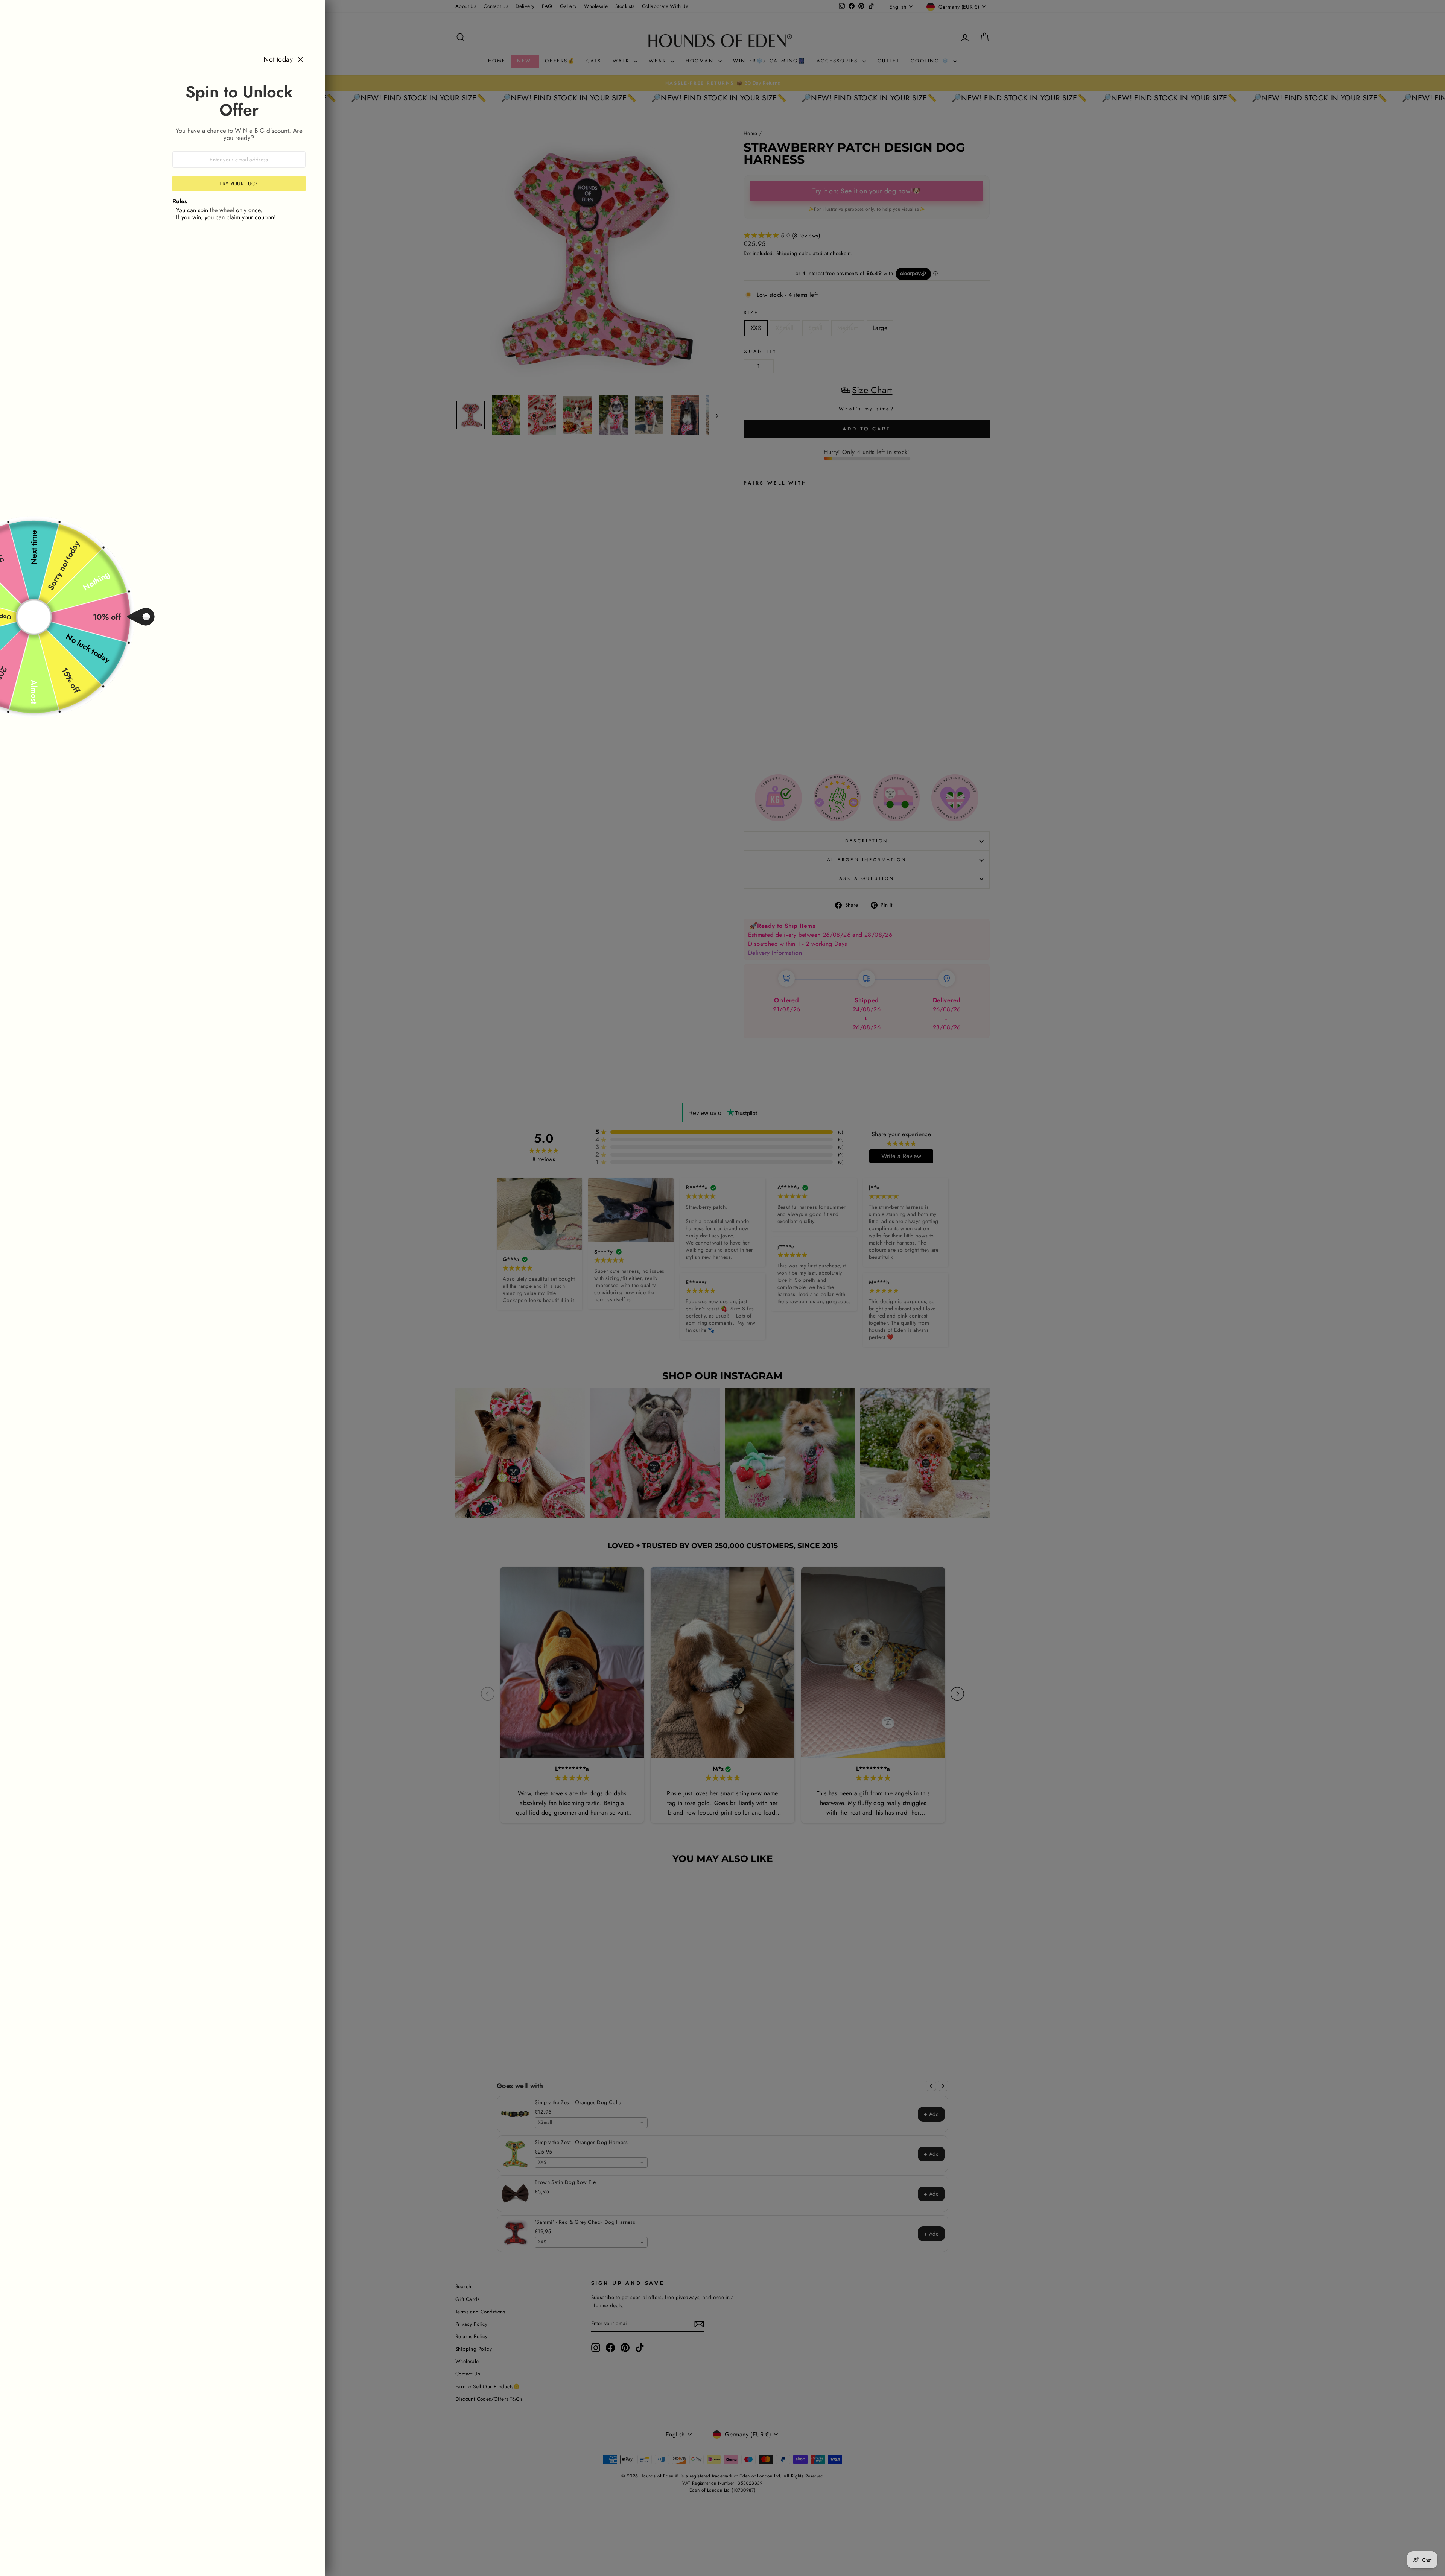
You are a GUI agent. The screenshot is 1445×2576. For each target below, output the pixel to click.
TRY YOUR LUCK (239, 184)
